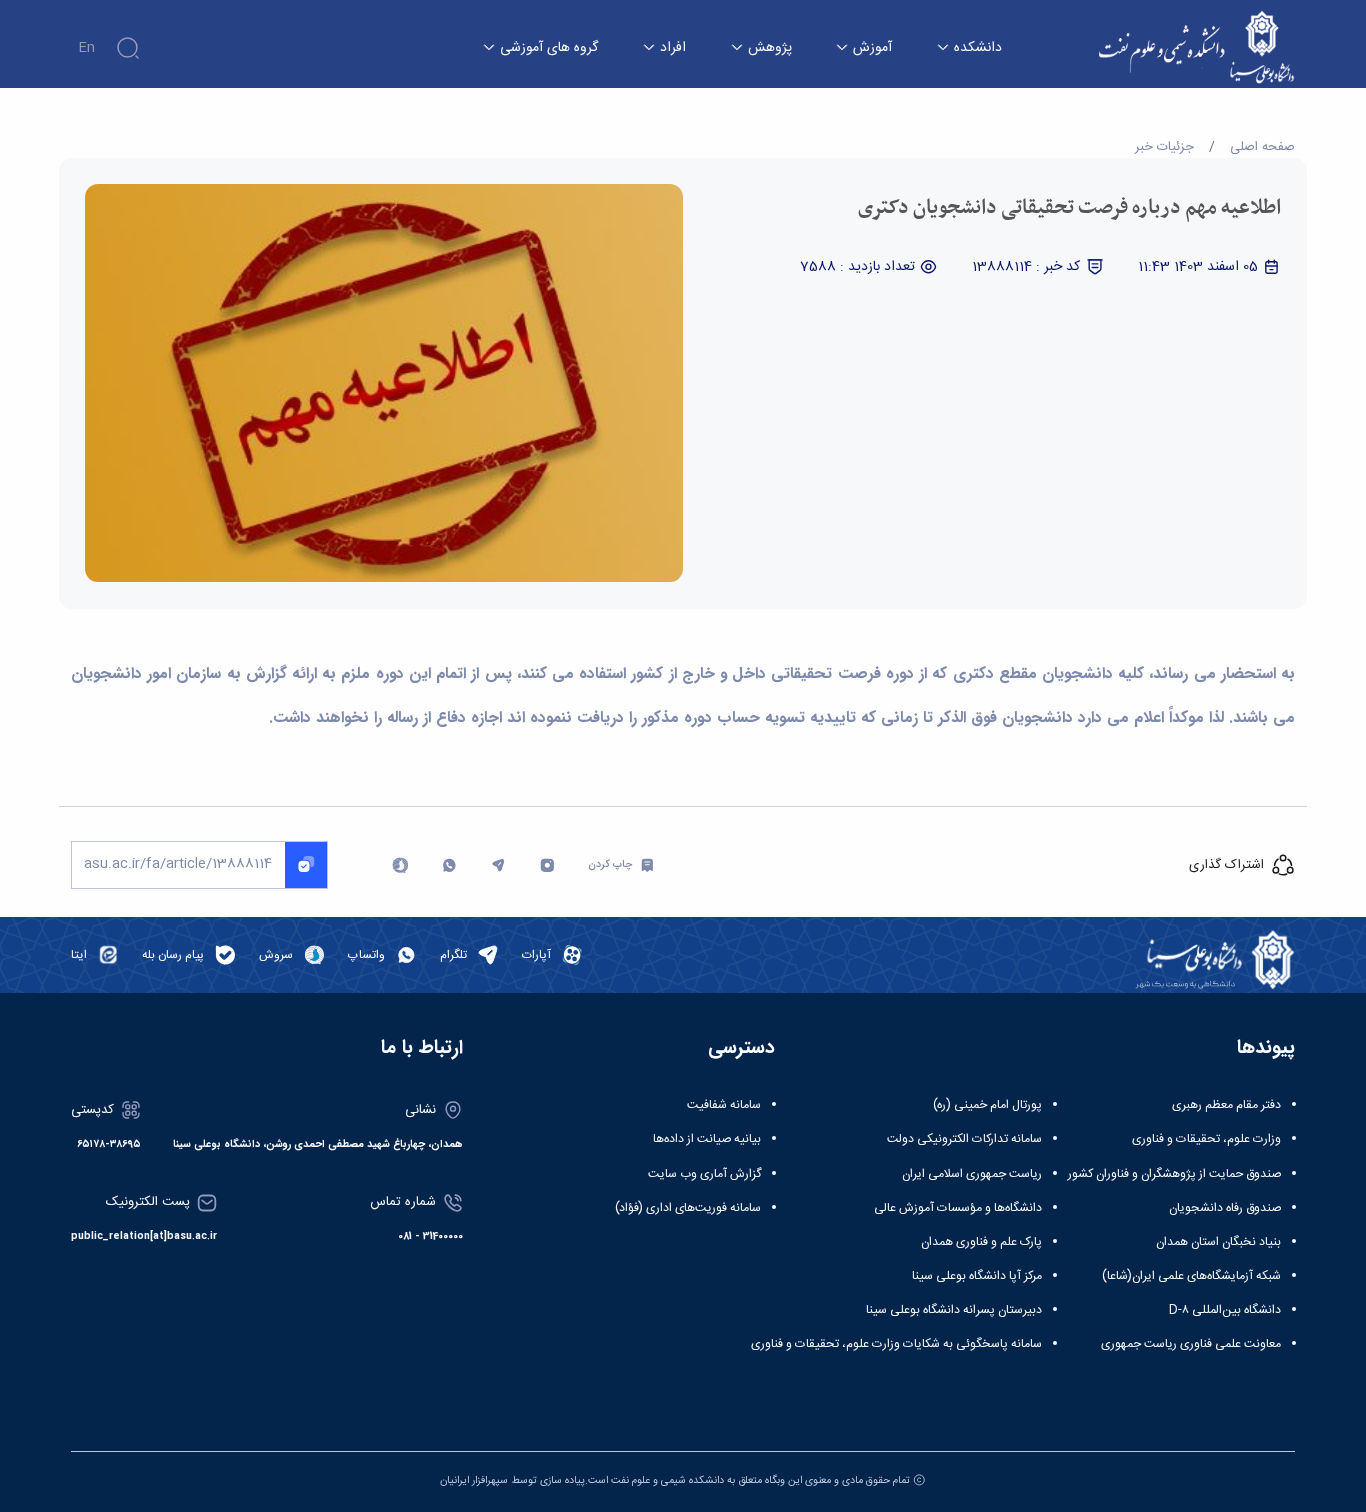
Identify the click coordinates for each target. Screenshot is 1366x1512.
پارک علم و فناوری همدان (981, 1242)
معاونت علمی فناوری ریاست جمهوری (1191, 1344)
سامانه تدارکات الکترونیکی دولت (964, 1139)
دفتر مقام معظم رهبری (1226, 1105)
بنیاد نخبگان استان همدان (1218, 1242)
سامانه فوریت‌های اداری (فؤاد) (688, 1208)
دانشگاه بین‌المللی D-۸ (1225, 1310)
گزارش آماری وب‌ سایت (704, 1174)
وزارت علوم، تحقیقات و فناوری (1206, 1139)
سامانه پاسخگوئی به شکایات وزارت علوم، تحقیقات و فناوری (896, 1344)
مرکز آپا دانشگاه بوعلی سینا (977, 1276)
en (86, 48)
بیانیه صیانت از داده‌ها (707, 1139)
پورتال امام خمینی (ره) (987, 1105)
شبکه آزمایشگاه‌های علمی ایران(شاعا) (1191, 1276)
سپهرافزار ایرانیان (474, 1480)
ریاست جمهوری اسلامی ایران (972, 1174)
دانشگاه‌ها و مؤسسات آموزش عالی (958, 1208)
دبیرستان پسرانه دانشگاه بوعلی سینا (954, 1310)
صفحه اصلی (1262, 147)
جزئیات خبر (1164, 147)
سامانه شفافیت (724, 1105)
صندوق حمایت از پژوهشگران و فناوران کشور (1174, 1174)
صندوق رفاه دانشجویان (1225, 1208)
